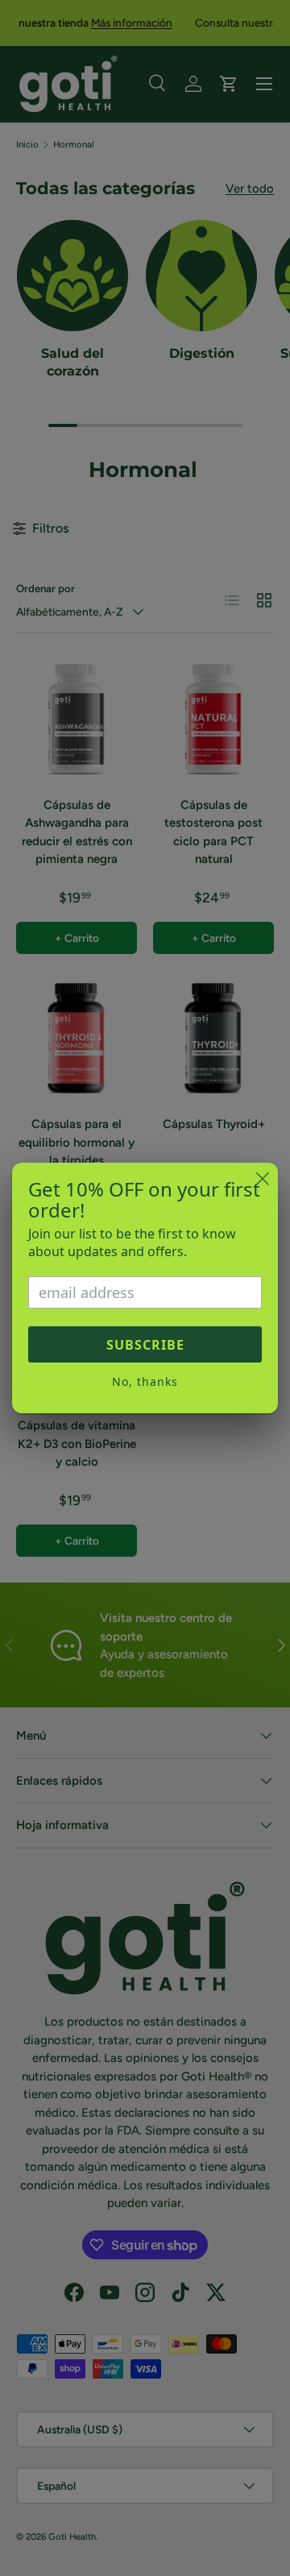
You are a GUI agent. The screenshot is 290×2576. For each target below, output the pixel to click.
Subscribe (145, 1345)
